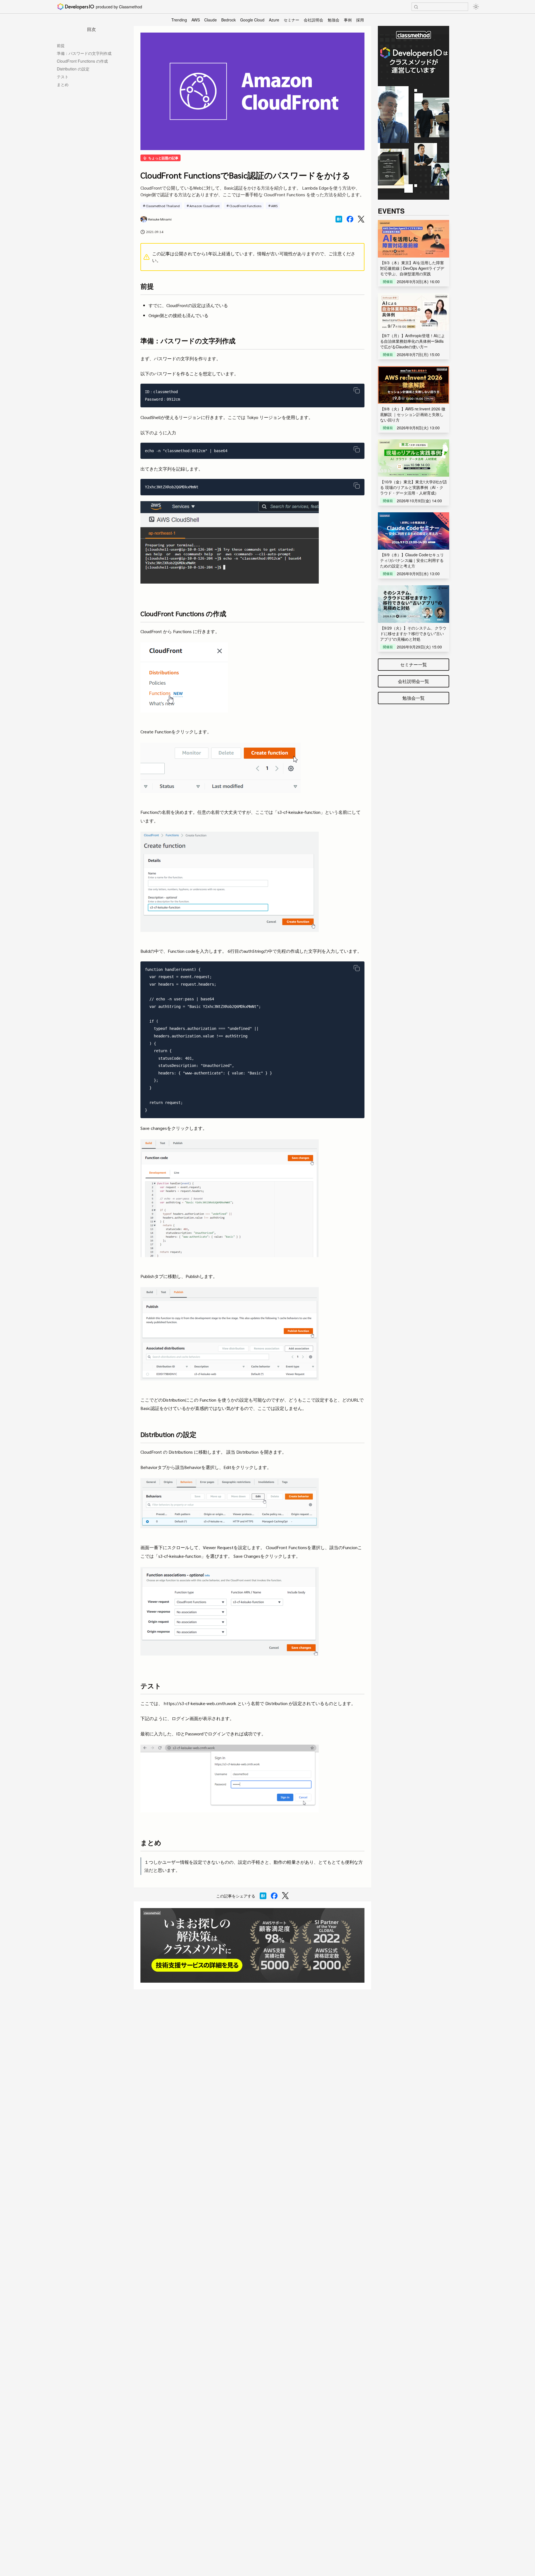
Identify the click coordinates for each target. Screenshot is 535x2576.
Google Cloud (252, 20)
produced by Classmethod (119, 7)
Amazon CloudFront (205, 206)
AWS (196, 20)
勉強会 (334, 20)
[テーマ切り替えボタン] (476, 7)
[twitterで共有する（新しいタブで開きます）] (361, 219)
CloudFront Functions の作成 (82, 61)
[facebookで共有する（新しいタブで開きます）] (350, 219)
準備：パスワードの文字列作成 (84, 53)
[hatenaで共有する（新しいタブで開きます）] (339, 219)
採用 (360, 20)
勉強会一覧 (414, 698)
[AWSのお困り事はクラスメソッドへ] (252, 1945)
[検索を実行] (416, 7)
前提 (61, 45)
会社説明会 (313, 20)
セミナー (291, 20)
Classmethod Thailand (163, 206)
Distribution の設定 (73, 69)
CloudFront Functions (245, 206)
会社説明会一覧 (414, 681)
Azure (274, 20)
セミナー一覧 (414, 664)
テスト (63, 77)
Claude (211, 20)
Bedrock (228, 20)
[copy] (357, 390)
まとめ (63, 84)
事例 (348, 20)
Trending (179, 20)
